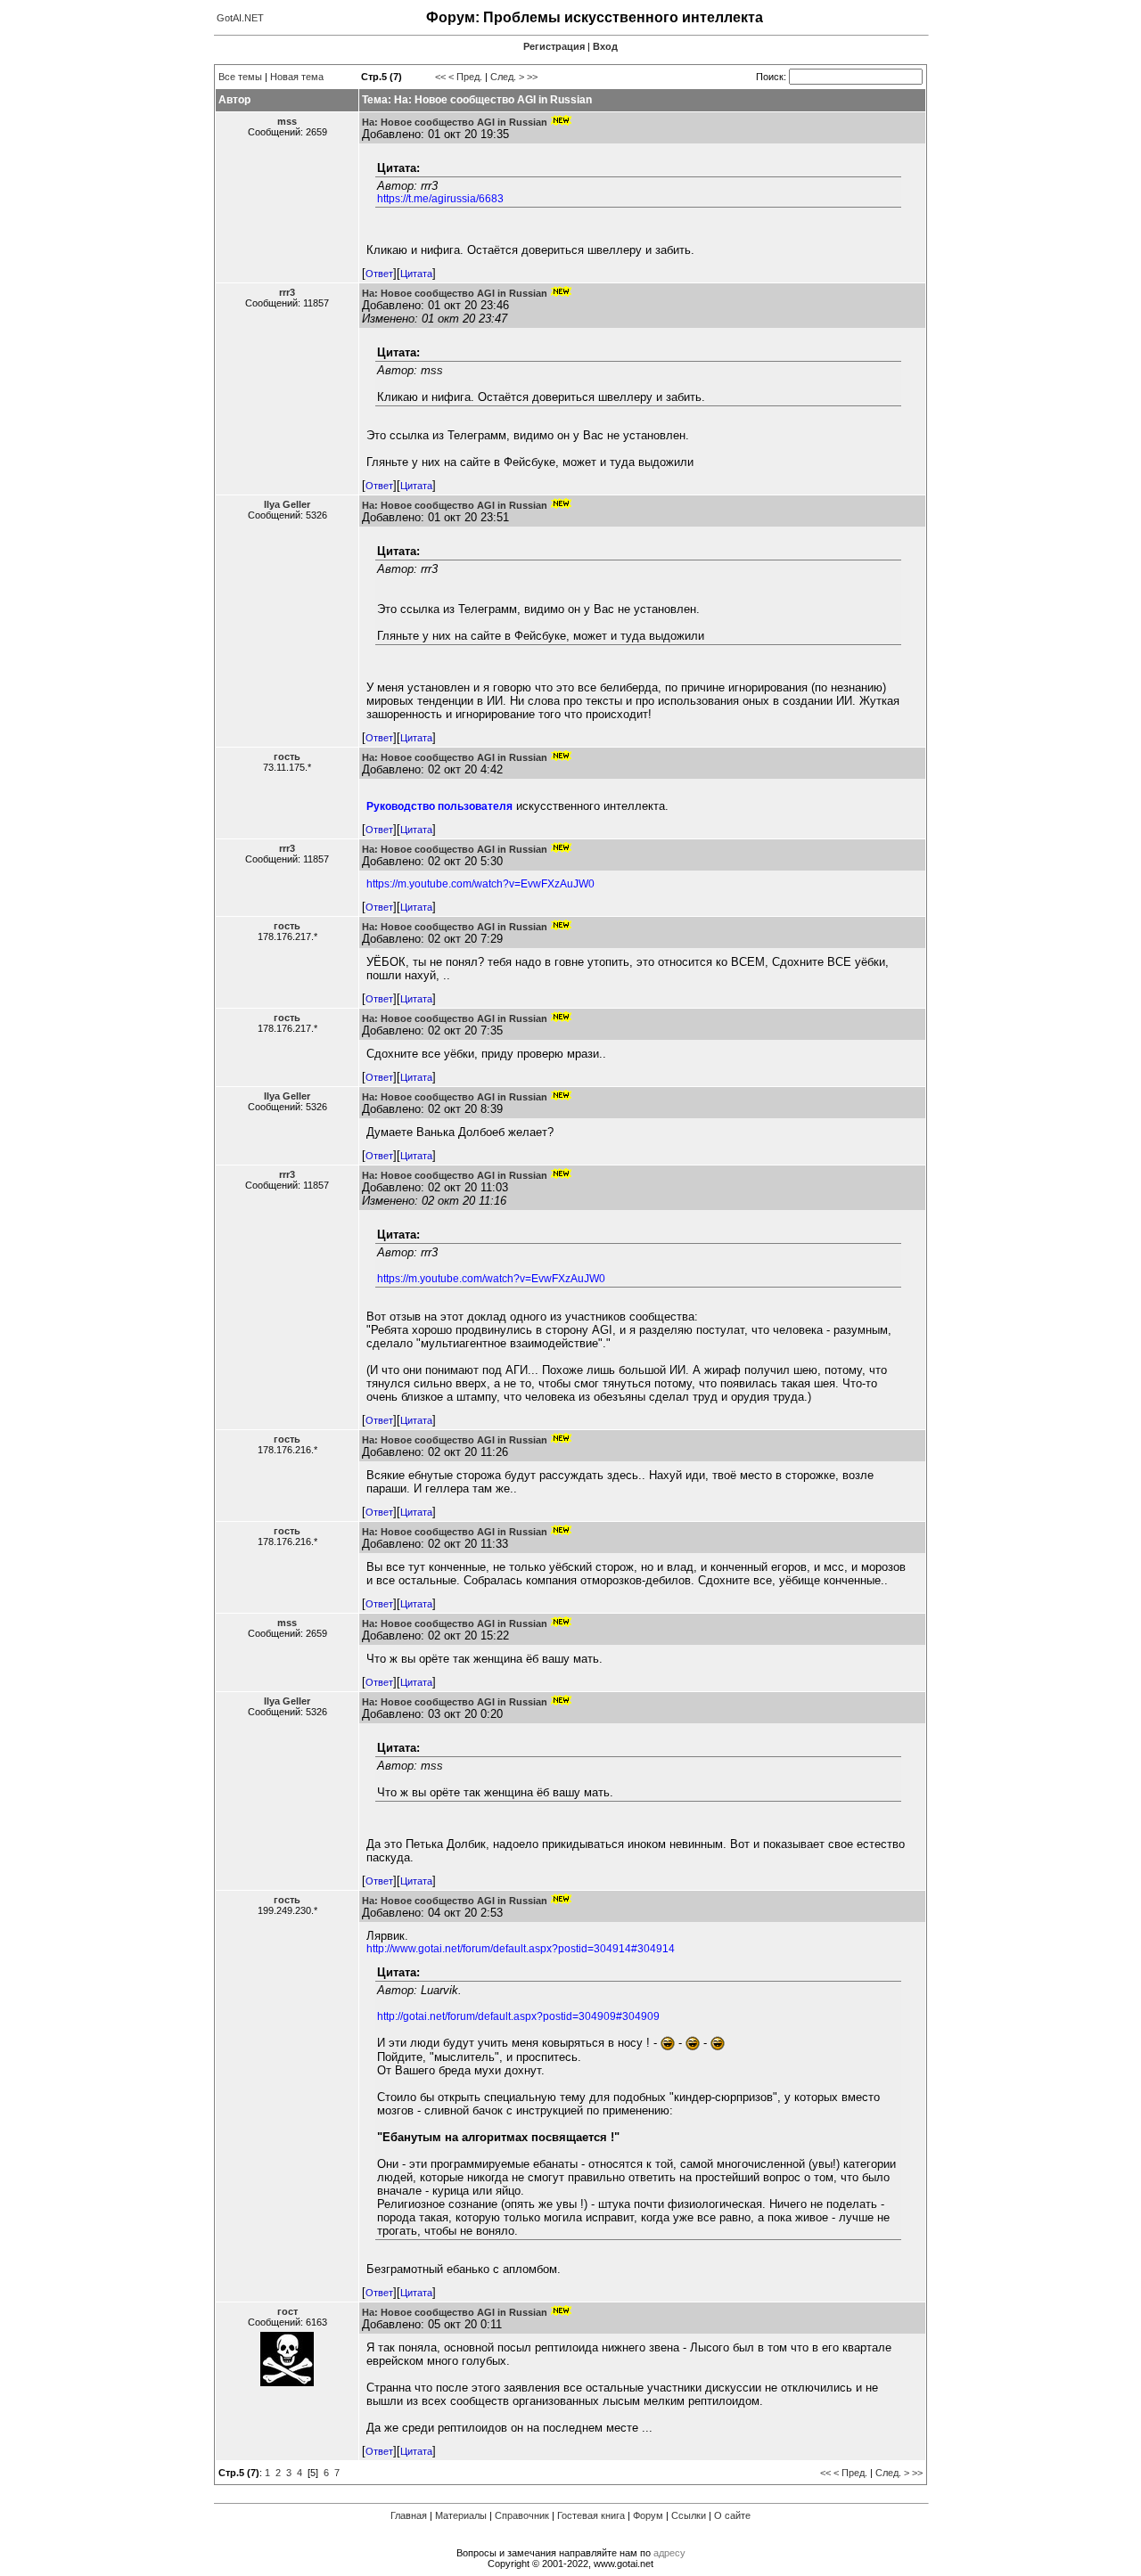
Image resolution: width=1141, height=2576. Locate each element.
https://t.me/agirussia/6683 (440, 199)
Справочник (522, 2515)
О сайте (732, 2515)
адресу (669, 2553)
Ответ (379, 274)
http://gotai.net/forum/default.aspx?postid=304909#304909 (518, 2016)
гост (287, 2311)
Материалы (461, 2515)
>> (532, 77)
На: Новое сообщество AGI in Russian (455, 122)
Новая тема (297, 77)
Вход (605, 46)
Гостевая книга (591, 2515)
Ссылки (689, 2515)
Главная (409, 2515)
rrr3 (287, 292)
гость (287, 756)
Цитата (416, 274)
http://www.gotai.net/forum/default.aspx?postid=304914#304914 (521, 1949)
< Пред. (465, 77)
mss (287, 121)
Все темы (240, 77)
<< (440, 77)
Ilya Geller (287, 504)
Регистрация (554, 46)
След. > (507, 77)
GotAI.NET (240, 18)
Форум (648, 2515)
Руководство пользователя (439, 806)
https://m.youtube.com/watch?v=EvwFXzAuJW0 (480, 884)
